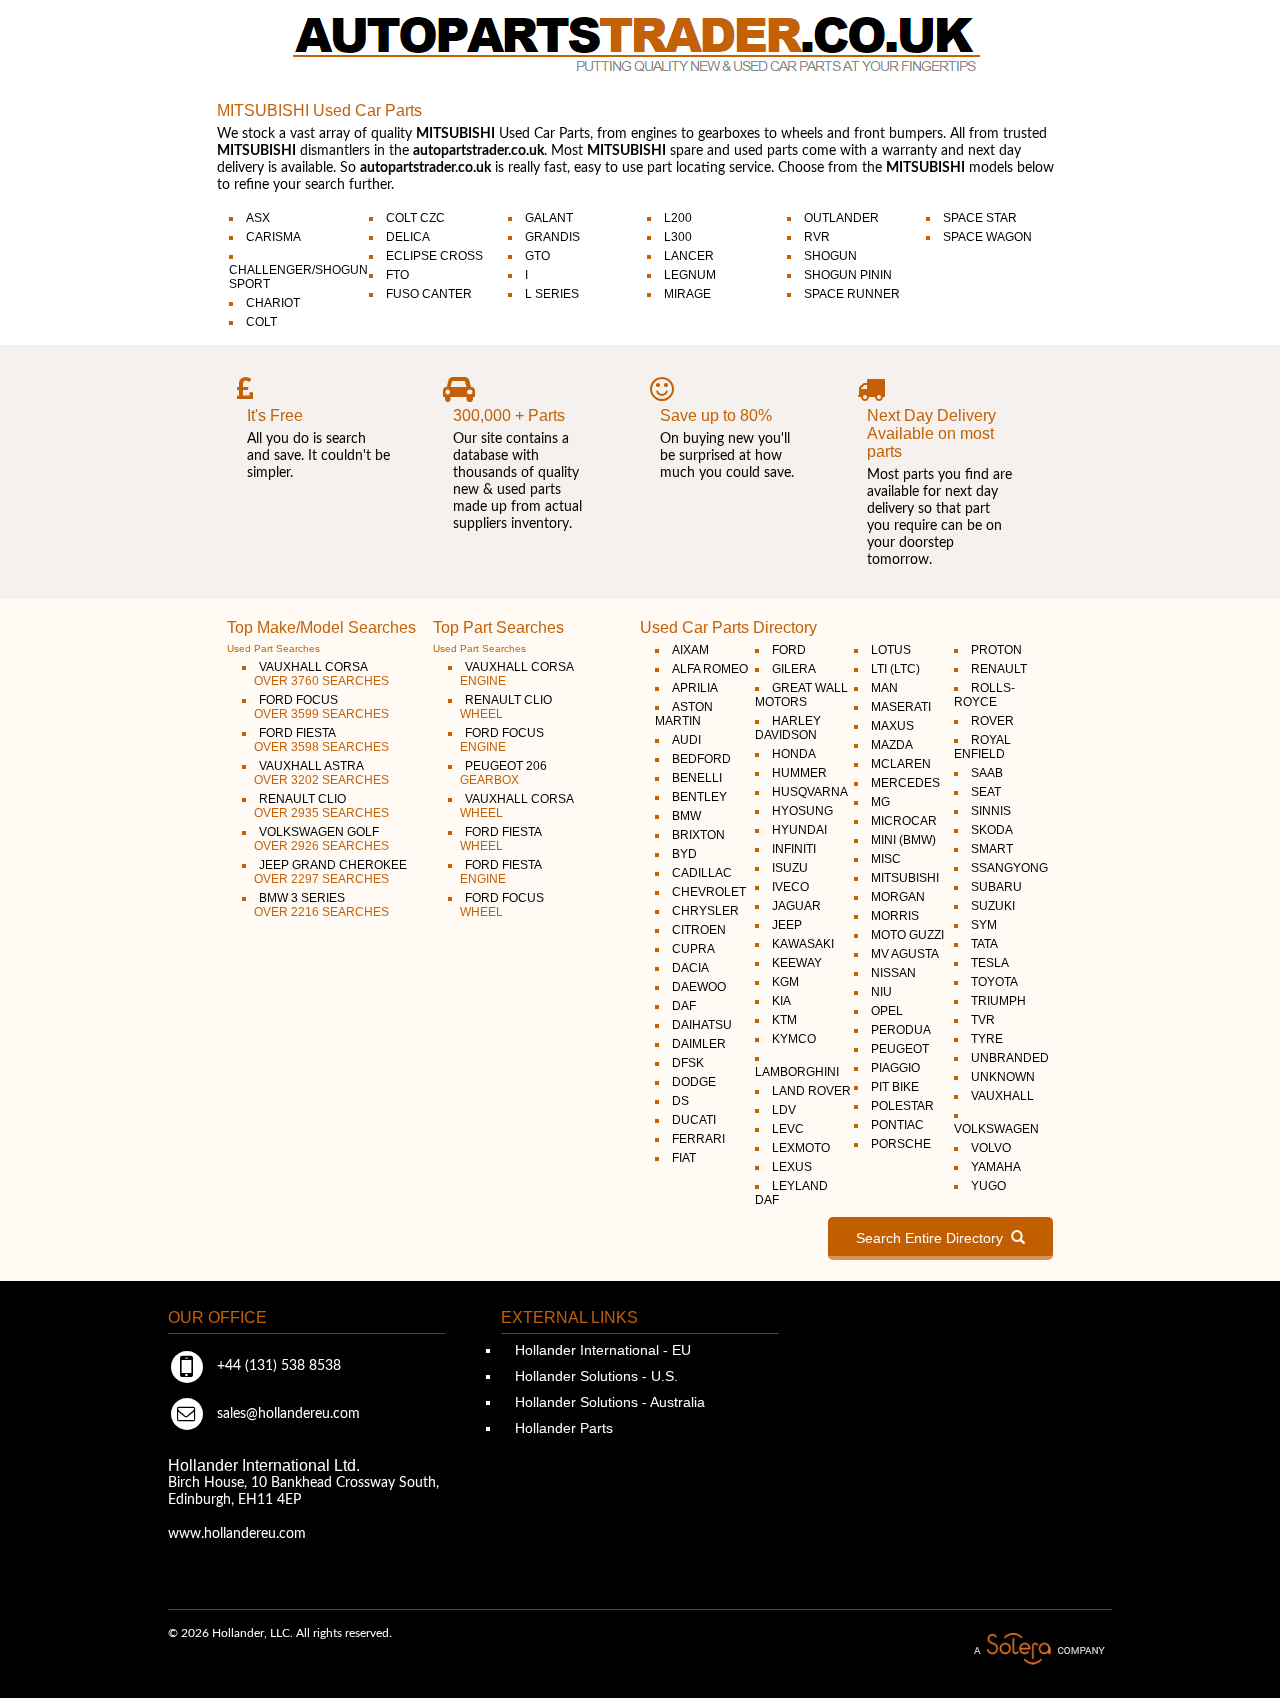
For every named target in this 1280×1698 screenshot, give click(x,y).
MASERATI (901, 707)
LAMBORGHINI (797, 1072)
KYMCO (794, 1039)
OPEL (887, 1011)
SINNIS (991, 811)
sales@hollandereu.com (286, 1414)
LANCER (689, 256)
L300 (678, 237)
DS (680, 1101)
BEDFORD (701, 759)
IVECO (790, 887)
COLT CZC (415, 218)
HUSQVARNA (810, 792)
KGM (785, 982)
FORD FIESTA (321, 740)
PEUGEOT (900, 1049)
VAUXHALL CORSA (321, 674)
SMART (992, 849)
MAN (884, 688)
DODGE (694, 1082)
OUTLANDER (841, 218)
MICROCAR (904, 821)
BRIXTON (698, 835)
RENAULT (999, 669)
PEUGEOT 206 (503, 773)
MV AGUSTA (905, 954)
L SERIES (552, 294)
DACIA (690, 968)
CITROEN (699, 930)
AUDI (686, 740)
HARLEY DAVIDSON (788, 728)
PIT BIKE (895, 1087)
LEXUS (792, 1167)
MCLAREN (901, 764)
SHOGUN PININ (848, 275)
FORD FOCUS (321, 707)
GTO (537, 256)
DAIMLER (699, 1044)
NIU (881, 992)
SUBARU (996, 887)
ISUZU (790, 868)
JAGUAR (796, 906)
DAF (684, 1006)
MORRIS (895, 916)
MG (880, 802)
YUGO (988, 1186)
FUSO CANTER (429, 294)
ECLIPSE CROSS (434, 256)
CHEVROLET (709, 892)
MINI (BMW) (903, 840)
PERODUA (901, 1030)
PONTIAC (897, 1125)
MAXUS (892, 726)
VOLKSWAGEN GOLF (321, 839)
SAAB (987, 773)
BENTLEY (699, 797)
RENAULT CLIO (321, 806)
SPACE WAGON (987, 237)
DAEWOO (699, 987)
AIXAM (690, 650)
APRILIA (695, 688)
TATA (984, 944)
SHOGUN (830, 256)
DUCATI (694, 1120)
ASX (258, 218)
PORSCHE (901, 1144)
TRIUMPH (998, 1001)
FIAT (684, 1158)
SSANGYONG (1009, 868)
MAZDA (892, 745)
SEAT (986, 792)
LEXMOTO (801, 1148)
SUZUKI (993, 906)
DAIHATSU (702, 1025)
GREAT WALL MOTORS (801, 695)
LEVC (788, 1129)
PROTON (996, 650)
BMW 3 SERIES (321, 905)
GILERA (794, 669)
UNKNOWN (1003, 1077)
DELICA (408, 237)
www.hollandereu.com (237, 1534)
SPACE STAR (980, 218)
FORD (789, 650)
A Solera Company (1039, 1649)
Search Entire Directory (933, 1238)
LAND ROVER (811, 1091)
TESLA (990, 963)
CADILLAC (702, 873)
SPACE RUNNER (852, 294)
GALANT (549, 218)
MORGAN (898, 897)
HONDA (794, 754)
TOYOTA (994, 982)
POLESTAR (902, 1106)
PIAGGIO (895, 1068)
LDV (784, 1110)
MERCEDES (905, 783)
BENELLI (697, 778)
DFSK (688, 1063)
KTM (784, 1020)
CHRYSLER (705, 911)
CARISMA (273, 237)
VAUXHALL (1002, 1096)
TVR (983, 1020)
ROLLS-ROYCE (984, 695)
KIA (781, 1001)
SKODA (992, 830)
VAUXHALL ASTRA (321, 773)
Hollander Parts (562, 1428)
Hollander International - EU (601, 1350)
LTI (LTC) (895, 669)
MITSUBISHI (905, 878)
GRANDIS (552, 237)
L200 (678, 218)
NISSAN (893, 973)
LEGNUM (690, 275)
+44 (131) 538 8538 (277, 1366)
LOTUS (891, 650)
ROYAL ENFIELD (982, 747)
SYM (984, 925)
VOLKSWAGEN (996, 1129)
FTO (397, 275)
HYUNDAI (799, 830)
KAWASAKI (803, 944)
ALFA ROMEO (710, 669)
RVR (817, 237)
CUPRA (693, 949)
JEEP (787, 925)
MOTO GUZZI (907, 935)
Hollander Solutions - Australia (608, 1402)
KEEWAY (797, 963)
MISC (886, 859)
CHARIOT (273, 303)
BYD (684, 854)
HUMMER (799, 773)
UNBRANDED (1010, 1058)
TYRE (987, 1039)
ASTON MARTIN (684, 714)
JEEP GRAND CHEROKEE (330, 872)
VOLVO (991, 1148)
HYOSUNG (802, 811)
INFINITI (794, 849)
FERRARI (698, 1139)
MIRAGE (687, 294)
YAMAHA (996, 1167)
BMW (686, 816)
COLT (261, 322)
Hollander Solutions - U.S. (594, 1376)
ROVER (992, 721)
